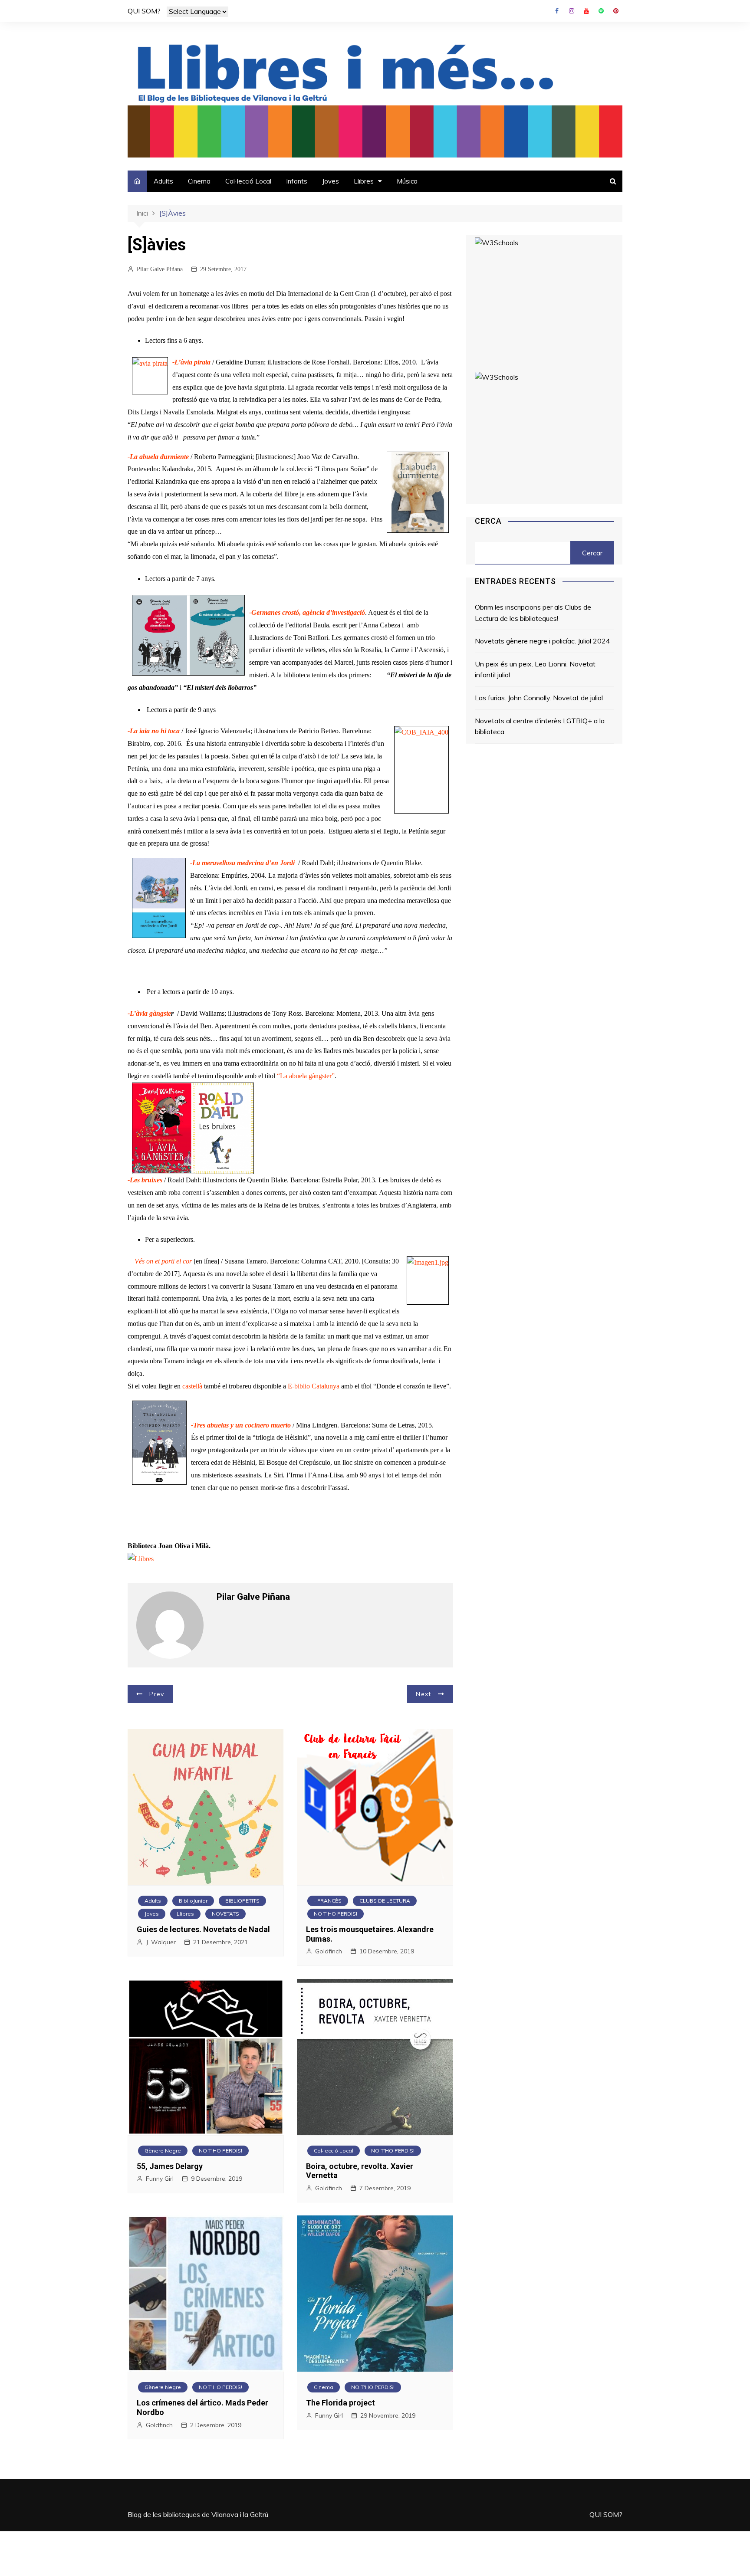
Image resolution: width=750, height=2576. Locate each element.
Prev (157, 1694)
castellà (192, 1386)
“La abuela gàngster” (306, 1076)
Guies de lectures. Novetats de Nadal (203, 1929)
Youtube (586, 11)
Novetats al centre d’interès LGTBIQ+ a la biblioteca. (540, 726)
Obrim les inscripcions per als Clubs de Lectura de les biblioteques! (533, 613)
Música (407, 181)
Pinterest (616, 11)
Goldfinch (329, 1951)
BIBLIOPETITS (242, 1901)
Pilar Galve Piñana (160, 269)
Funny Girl (160, 2179)
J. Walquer (161, 1942)
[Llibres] (141, 1558)
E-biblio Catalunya (314, 1386)
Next (423, 1694)
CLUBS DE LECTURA (385, 1901)
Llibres (364, 181)
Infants (297, 181)
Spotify (601, 11)
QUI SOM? (144, 11)
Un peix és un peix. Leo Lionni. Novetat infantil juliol (535, 669)
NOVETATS (225, 1914)
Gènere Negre (163, 2151)
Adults (163, 181)
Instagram (572, 11)
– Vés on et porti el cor (161, 1261)
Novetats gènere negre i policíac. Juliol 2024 (543, 641)
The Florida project (340, 2403)
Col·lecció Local (248, 181)
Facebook (557, 11)
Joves (331, 181)
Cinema (199, 181)
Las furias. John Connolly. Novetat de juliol (539, 698)
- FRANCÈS (328, 1901)
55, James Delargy (170, 2166)
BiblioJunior (193, 1901)
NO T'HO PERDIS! (336, 1914)
